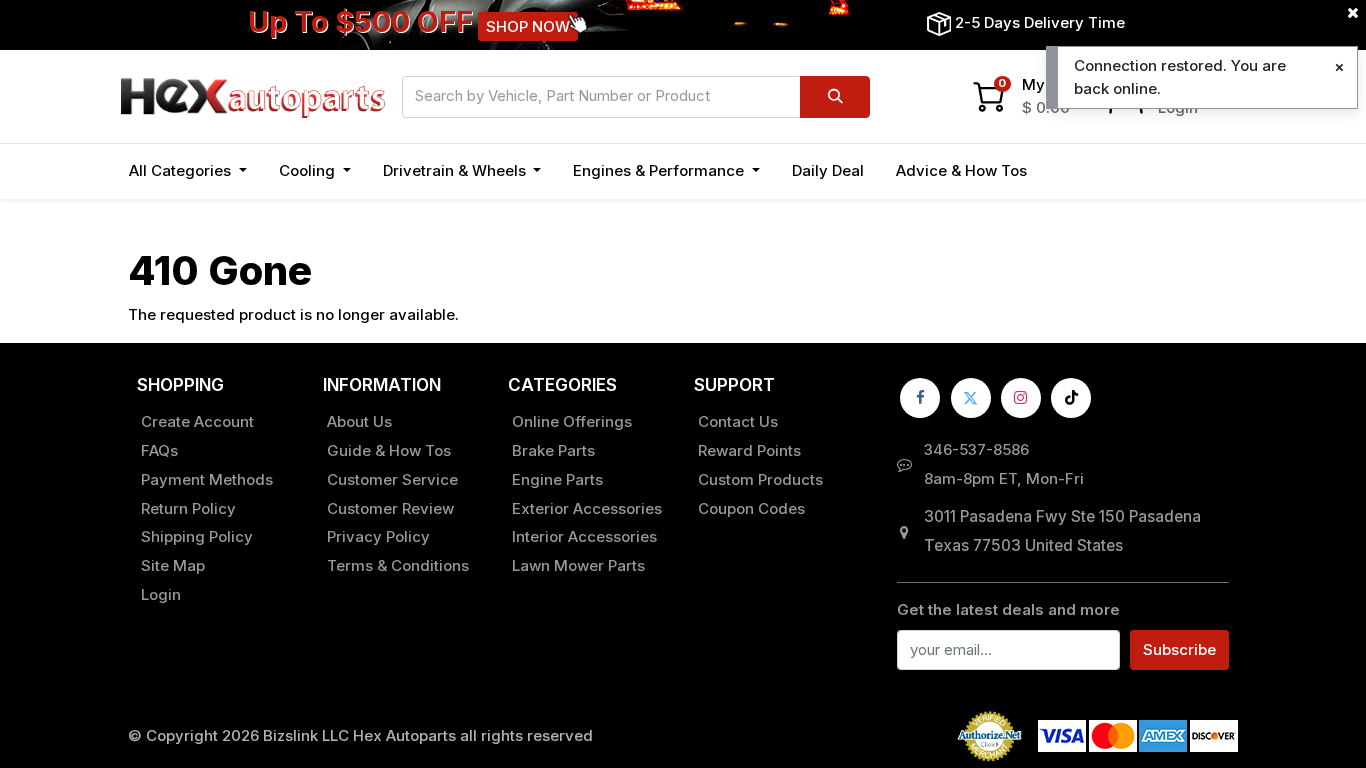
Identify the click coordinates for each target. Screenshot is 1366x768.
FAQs (159, 450)
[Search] (835, 97)
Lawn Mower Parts (578, 565)
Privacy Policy (378, 536)
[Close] (1339, 67)
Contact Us (738, 421)
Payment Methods (207, 479)
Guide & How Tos (389, 450)
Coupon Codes (751, 508)
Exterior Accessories (587, 508)
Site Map (173, 565)
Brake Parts (553, 450)
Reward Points (749, 450)
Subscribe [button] (1179, 649)
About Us (359, 421)
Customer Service (392, 479)
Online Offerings (572, 421)
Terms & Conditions (398, 565)
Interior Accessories (584, 536)
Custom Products (760, 479)
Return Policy (188, 508)
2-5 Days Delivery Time (1040, 22)
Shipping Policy (197, 536)
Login (161, 594)
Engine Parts (557, 479)
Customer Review (390, 508)
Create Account (197, 421)
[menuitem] (828, 171)
